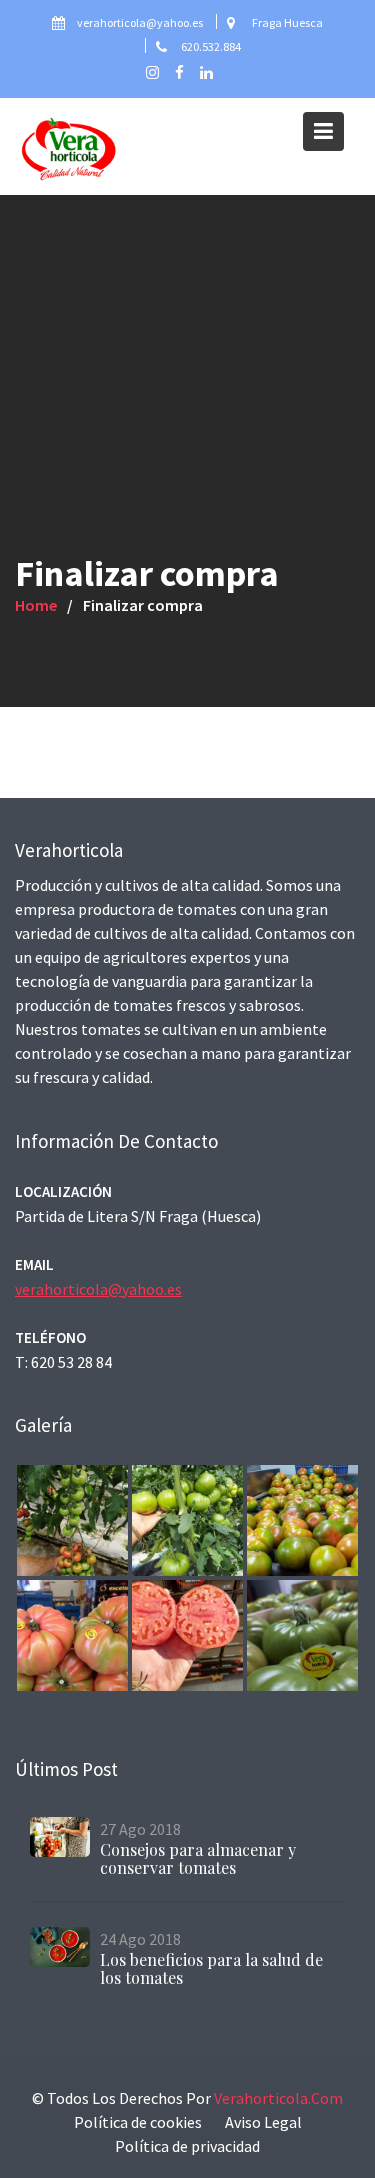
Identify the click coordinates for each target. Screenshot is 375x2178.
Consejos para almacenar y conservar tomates (198, 1858)
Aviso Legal (263, 2122)
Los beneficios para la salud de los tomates (211, 1968)
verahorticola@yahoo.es (98, 1288)
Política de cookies (138, 2122)
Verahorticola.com (278, 2098)
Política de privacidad (187, 2146)
